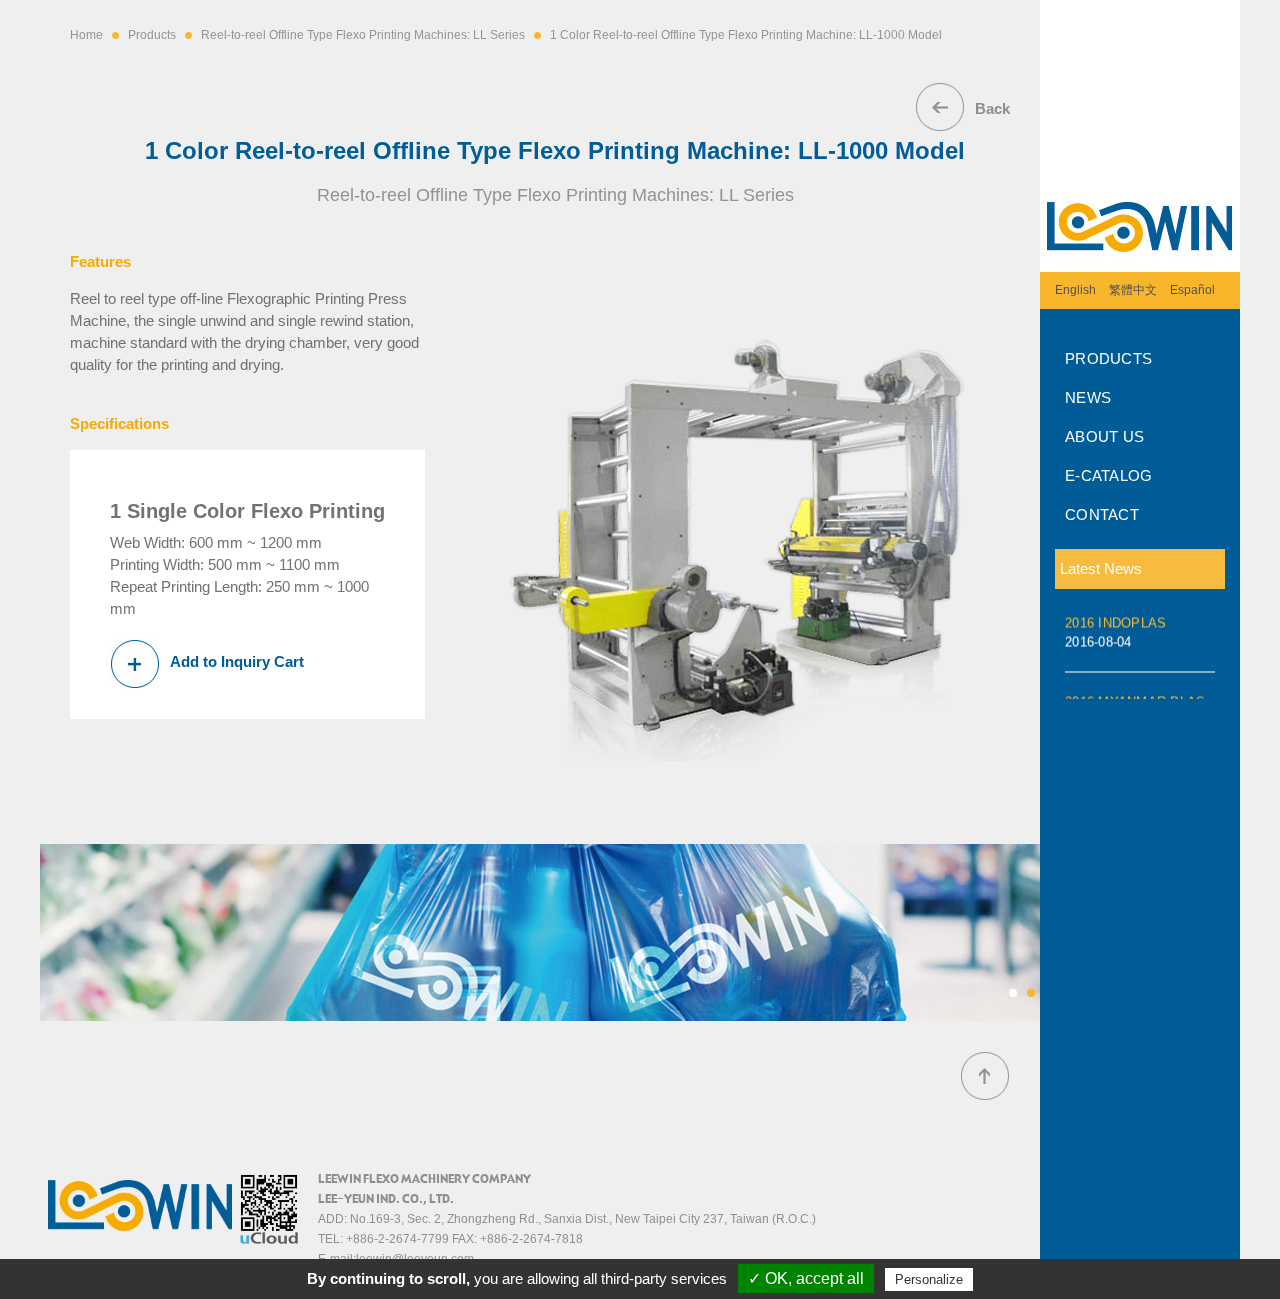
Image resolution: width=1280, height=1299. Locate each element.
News (1088, 397)
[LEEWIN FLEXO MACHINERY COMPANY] (1140, 265)
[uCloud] (269, 1240)
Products (1108, 358)
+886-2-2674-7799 (397, 1239)
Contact (1102, 514)
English (1075, 290)
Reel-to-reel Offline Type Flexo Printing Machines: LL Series (363, 35)
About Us (1104, 436)
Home (86, 35)
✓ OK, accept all (806, 1278)
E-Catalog (1109, 475)
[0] (1013, 993)
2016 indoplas (1115, 627)
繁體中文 (1133, 290)
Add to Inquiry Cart (237, 661)
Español (1192, 290)
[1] (1031, 993)
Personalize (929, 1279)
